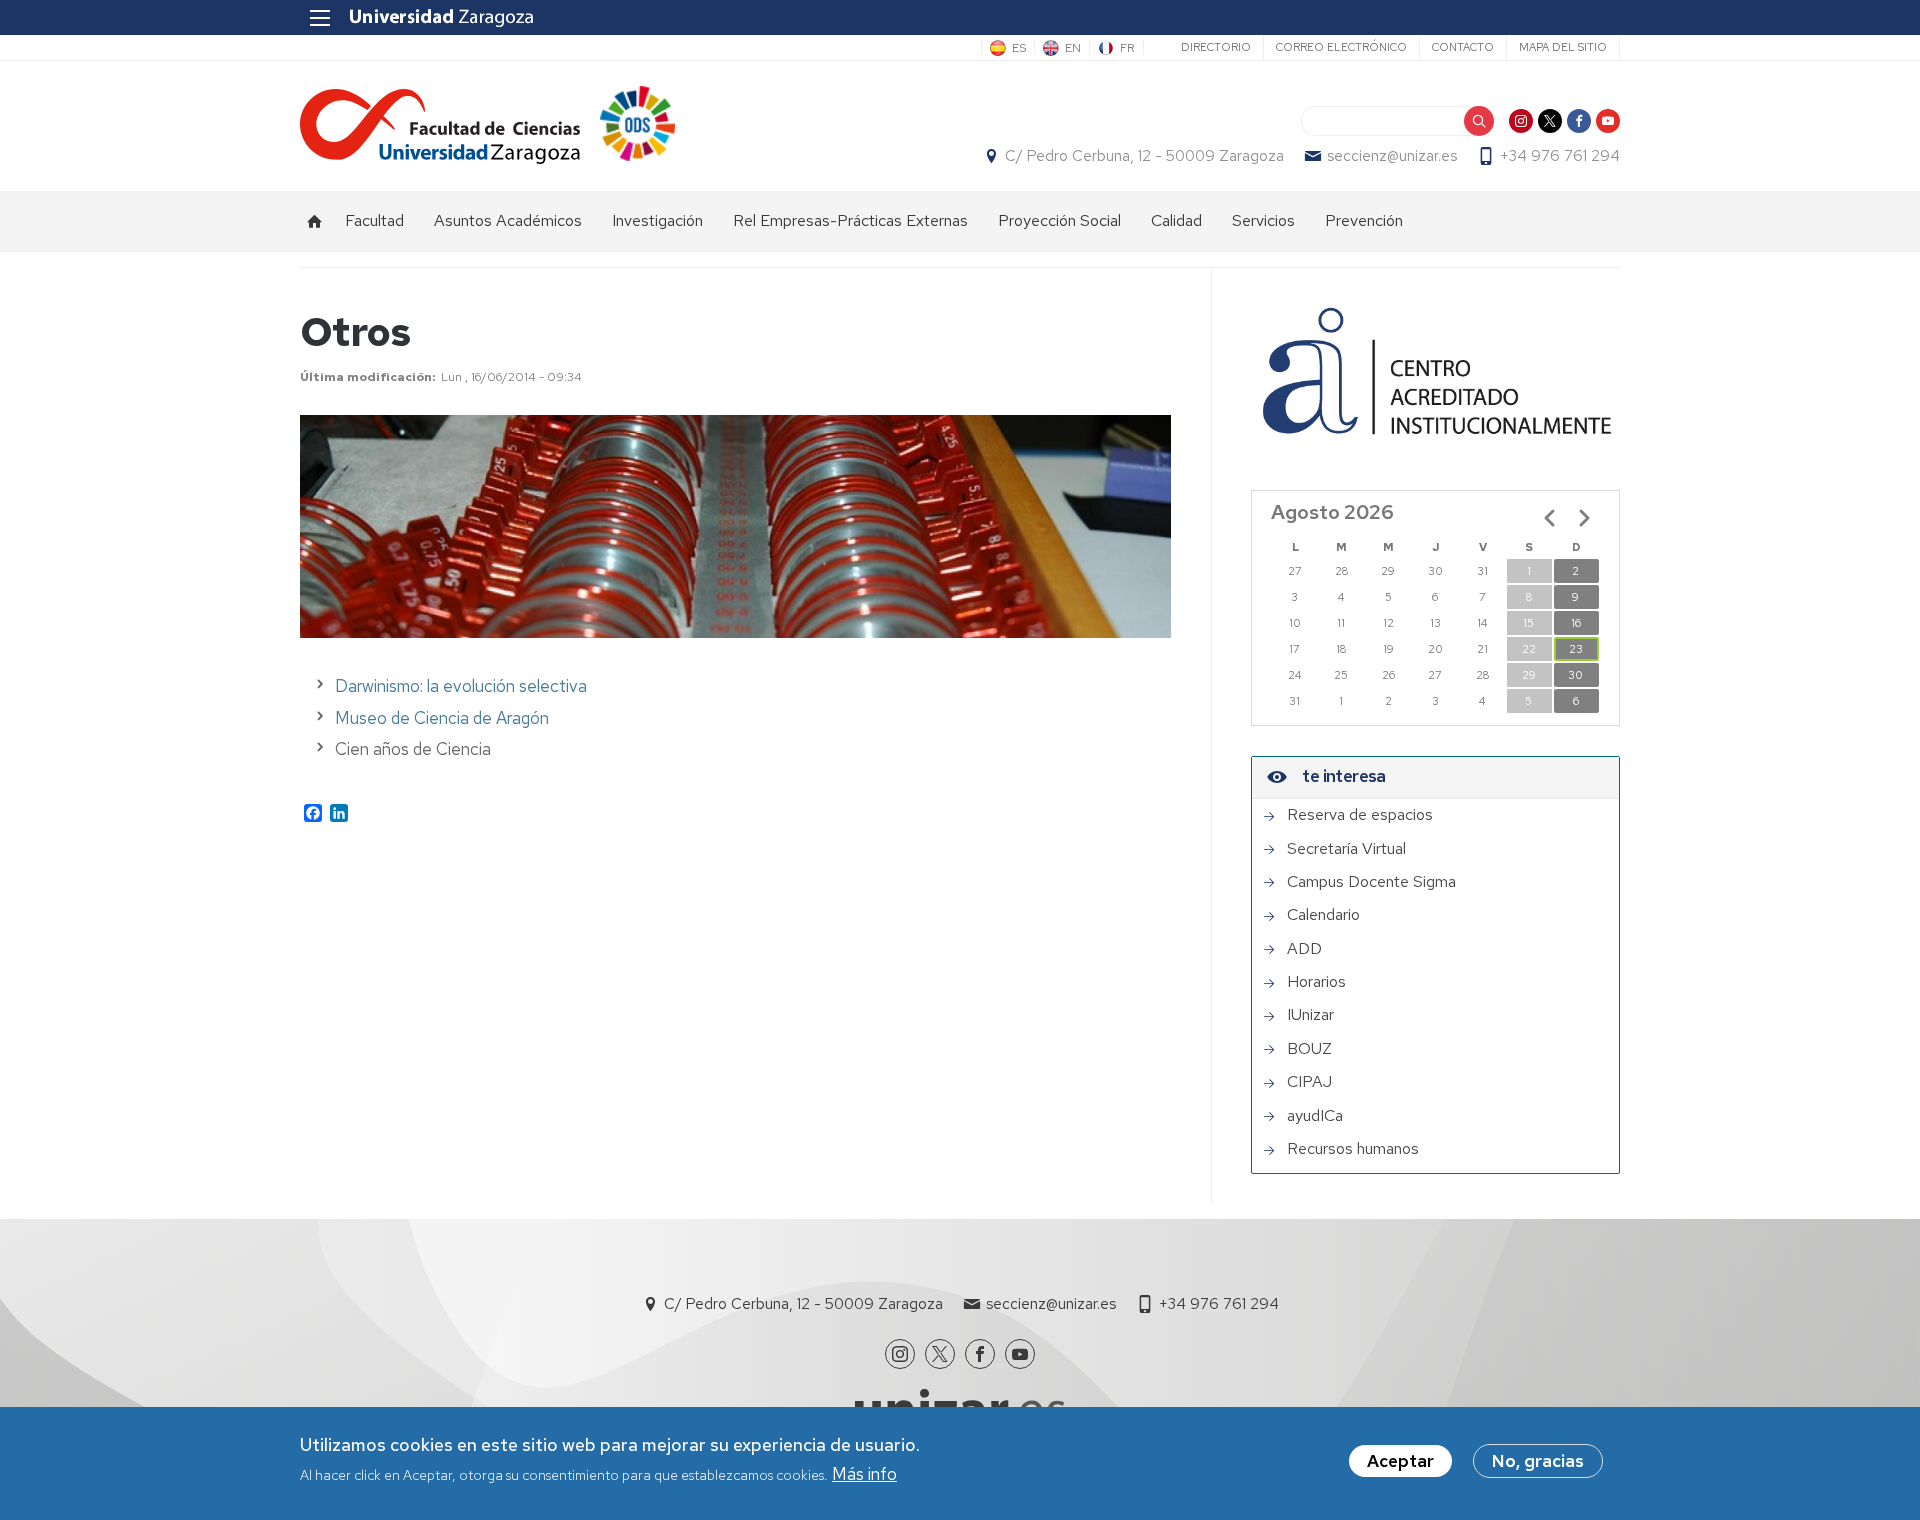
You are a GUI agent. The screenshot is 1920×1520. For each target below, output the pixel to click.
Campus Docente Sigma (1371, 882)
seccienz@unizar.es (1392, 156)
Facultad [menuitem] (374, 220)
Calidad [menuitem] (1176, 220)
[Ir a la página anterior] (1550, 518)
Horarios (1316, 982)
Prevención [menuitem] (1364, 220)
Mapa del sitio (1563, 47)
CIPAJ (1309, 1082)
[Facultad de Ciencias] (440, 126)
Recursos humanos (1353, 1149)
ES (1019, 48)
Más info (864, 1474)
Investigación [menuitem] (657, 220)
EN (1073, 48)
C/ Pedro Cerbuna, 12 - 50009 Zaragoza (1144, 156)
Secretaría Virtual (1346, 849)
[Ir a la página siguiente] (1584, 518)
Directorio (1216, 47)
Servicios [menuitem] (1263, 220)
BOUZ (1309, 1049)
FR (1127, 48)
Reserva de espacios (1360, 815)
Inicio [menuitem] (315, 221)
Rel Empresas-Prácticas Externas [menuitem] (850, 220)
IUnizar (1310, 1015)
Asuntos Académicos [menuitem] (508, 220)
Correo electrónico (1341, 47)
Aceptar (1400, 1461)
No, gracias (1538, 1461)
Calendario (1323, 915)
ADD (1304, 949)
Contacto (1463, 47)
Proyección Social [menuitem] (1059, 220)
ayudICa (1315, 1116)
